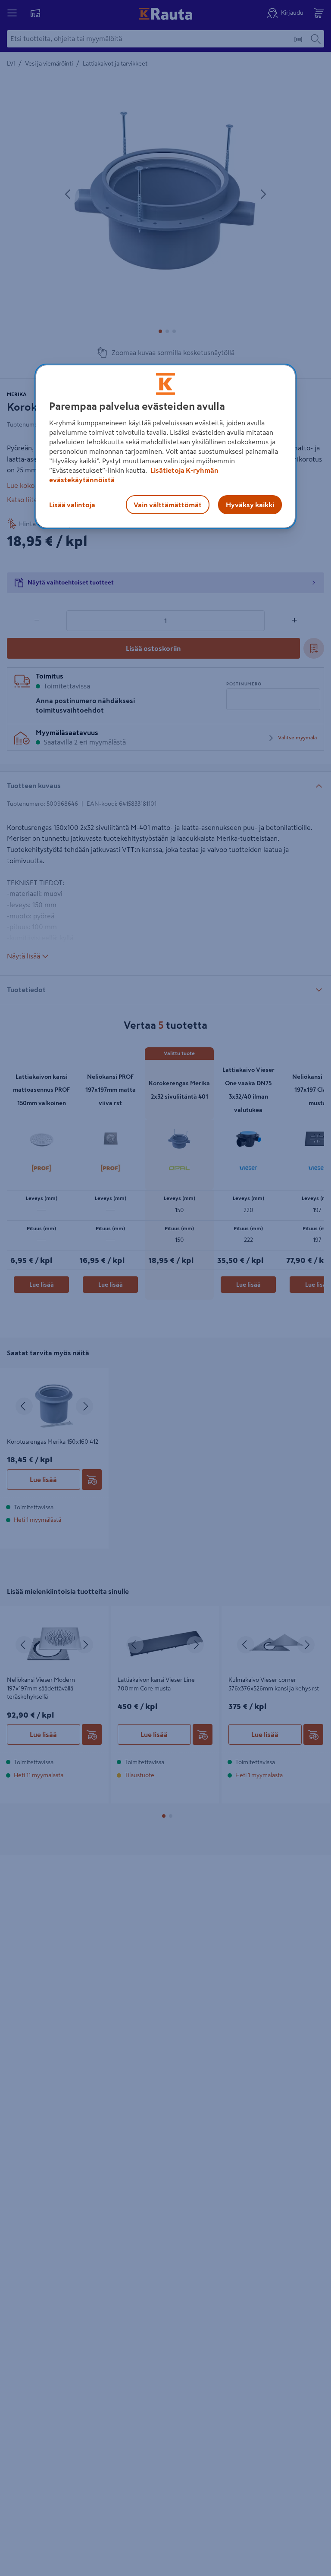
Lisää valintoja (72, 505)
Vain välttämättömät (168, 505)
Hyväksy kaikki (250, 505)
